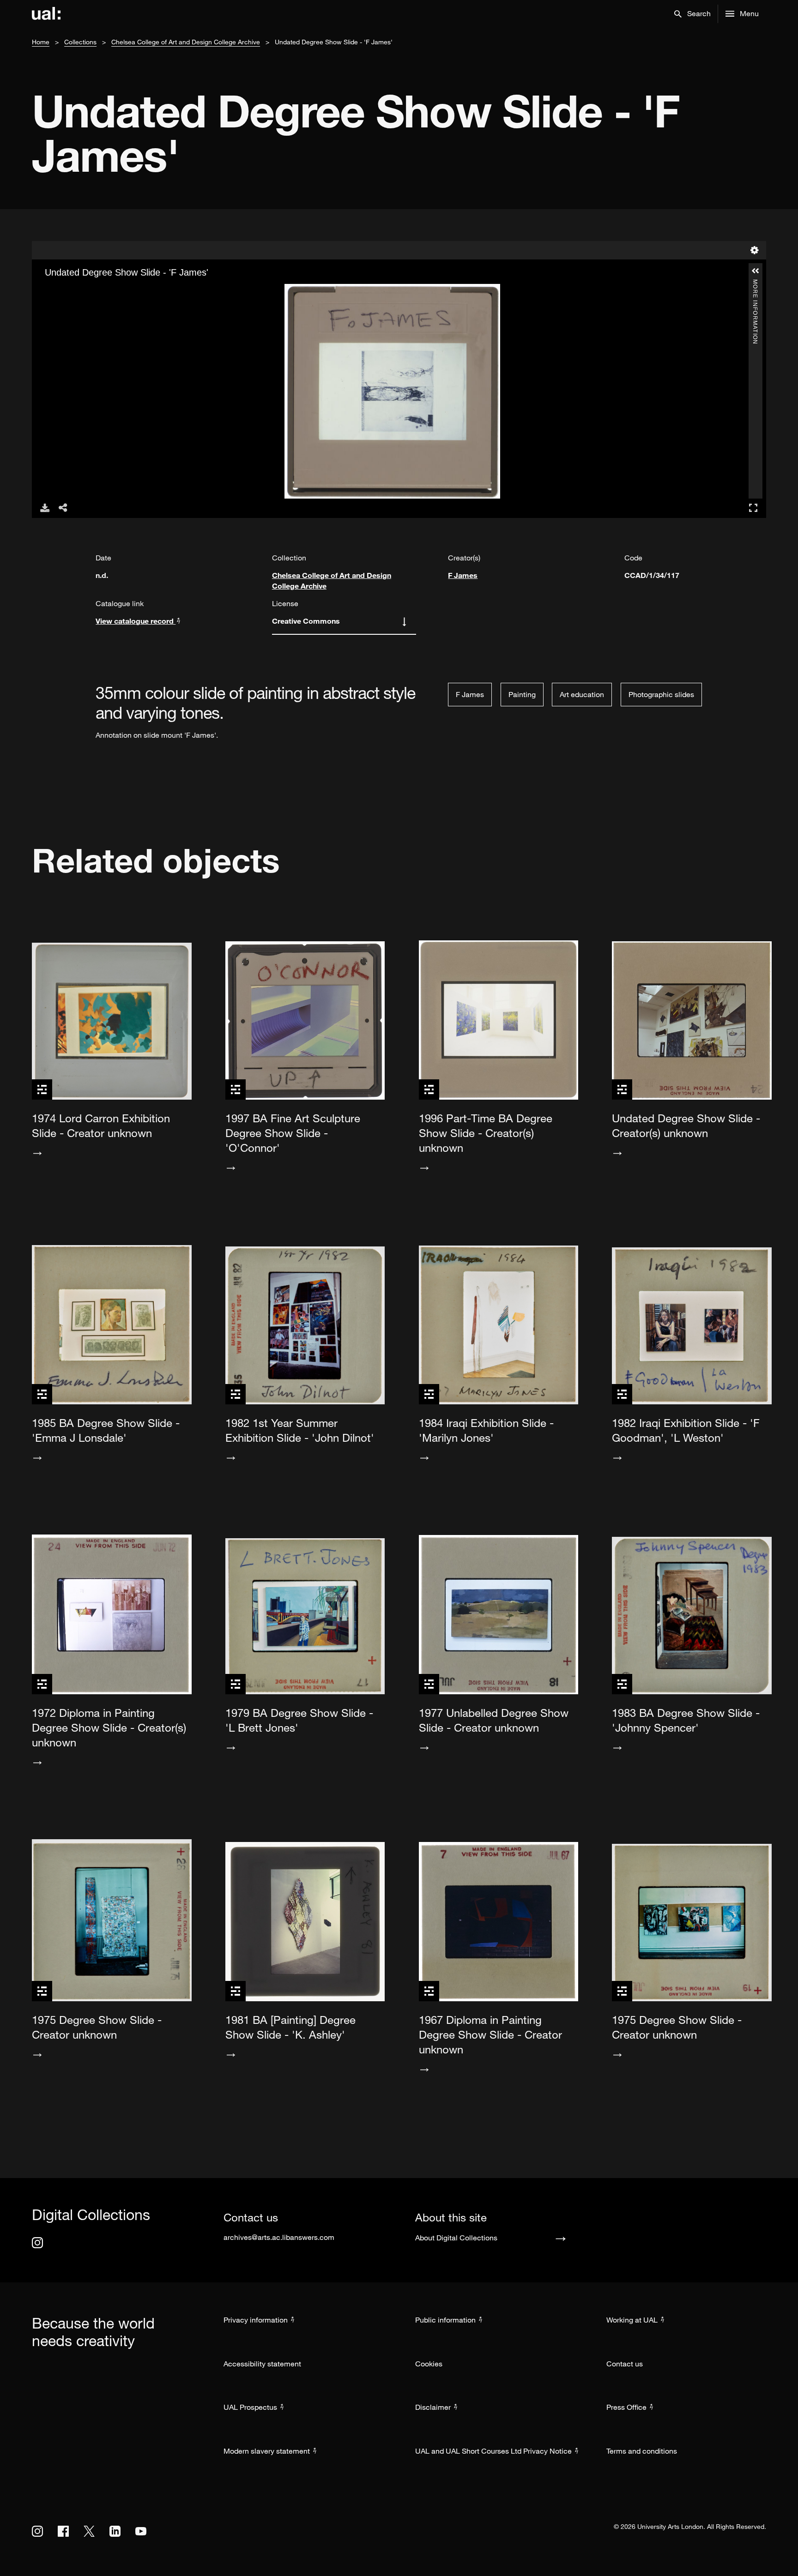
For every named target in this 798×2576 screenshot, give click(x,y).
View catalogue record (136, 621)
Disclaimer (433, 2407)
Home (41, 42)
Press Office (626, 2407)
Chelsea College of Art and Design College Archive (186, 42)
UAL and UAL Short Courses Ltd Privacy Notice (493, 2451)
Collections (80, 42)
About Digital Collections (456, 2238)
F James (463, 575)
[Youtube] (141, 2531)
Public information (445, 2320)
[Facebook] (63, 2531)
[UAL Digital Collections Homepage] (46, 14)
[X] (89, 2531)
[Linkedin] (115, 2531)
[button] (692, 14)
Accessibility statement (262, 2364)
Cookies (429, 2364)
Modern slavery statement (267, 2451)
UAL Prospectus (250, 2407)
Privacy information (256, 2320)
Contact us (625, 2364)
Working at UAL (632, 2320)
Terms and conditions (642, 2451)
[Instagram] (37, 2243)
